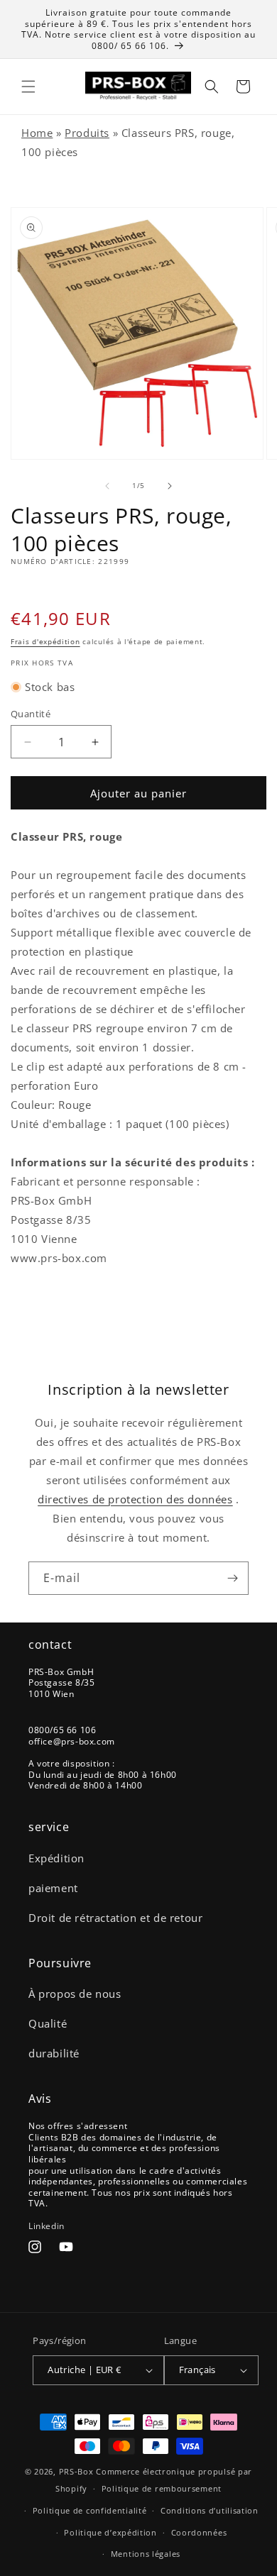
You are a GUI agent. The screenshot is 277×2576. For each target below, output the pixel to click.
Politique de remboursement (162, 2488)
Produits (87, 133)
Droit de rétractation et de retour (115, 1918)
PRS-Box (76, 2471)
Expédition (56, 1858)
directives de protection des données (135, 1499)
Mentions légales (146, 2554)
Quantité (31, 714)
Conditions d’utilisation (210, 2510)
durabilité (54, 2053)
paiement (53, 1888)
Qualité (48, 2023)
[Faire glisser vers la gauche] (107, 486)
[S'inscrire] (232, 1578)
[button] (28, 87)
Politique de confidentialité (90, 2510)
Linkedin (47, 2226)
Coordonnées (199, 2532)
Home (37, 133)
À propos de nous (75, 1994)
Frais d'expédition (45, 641)
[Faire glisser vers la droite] (170, 486)
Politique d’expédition (110, 2532)
